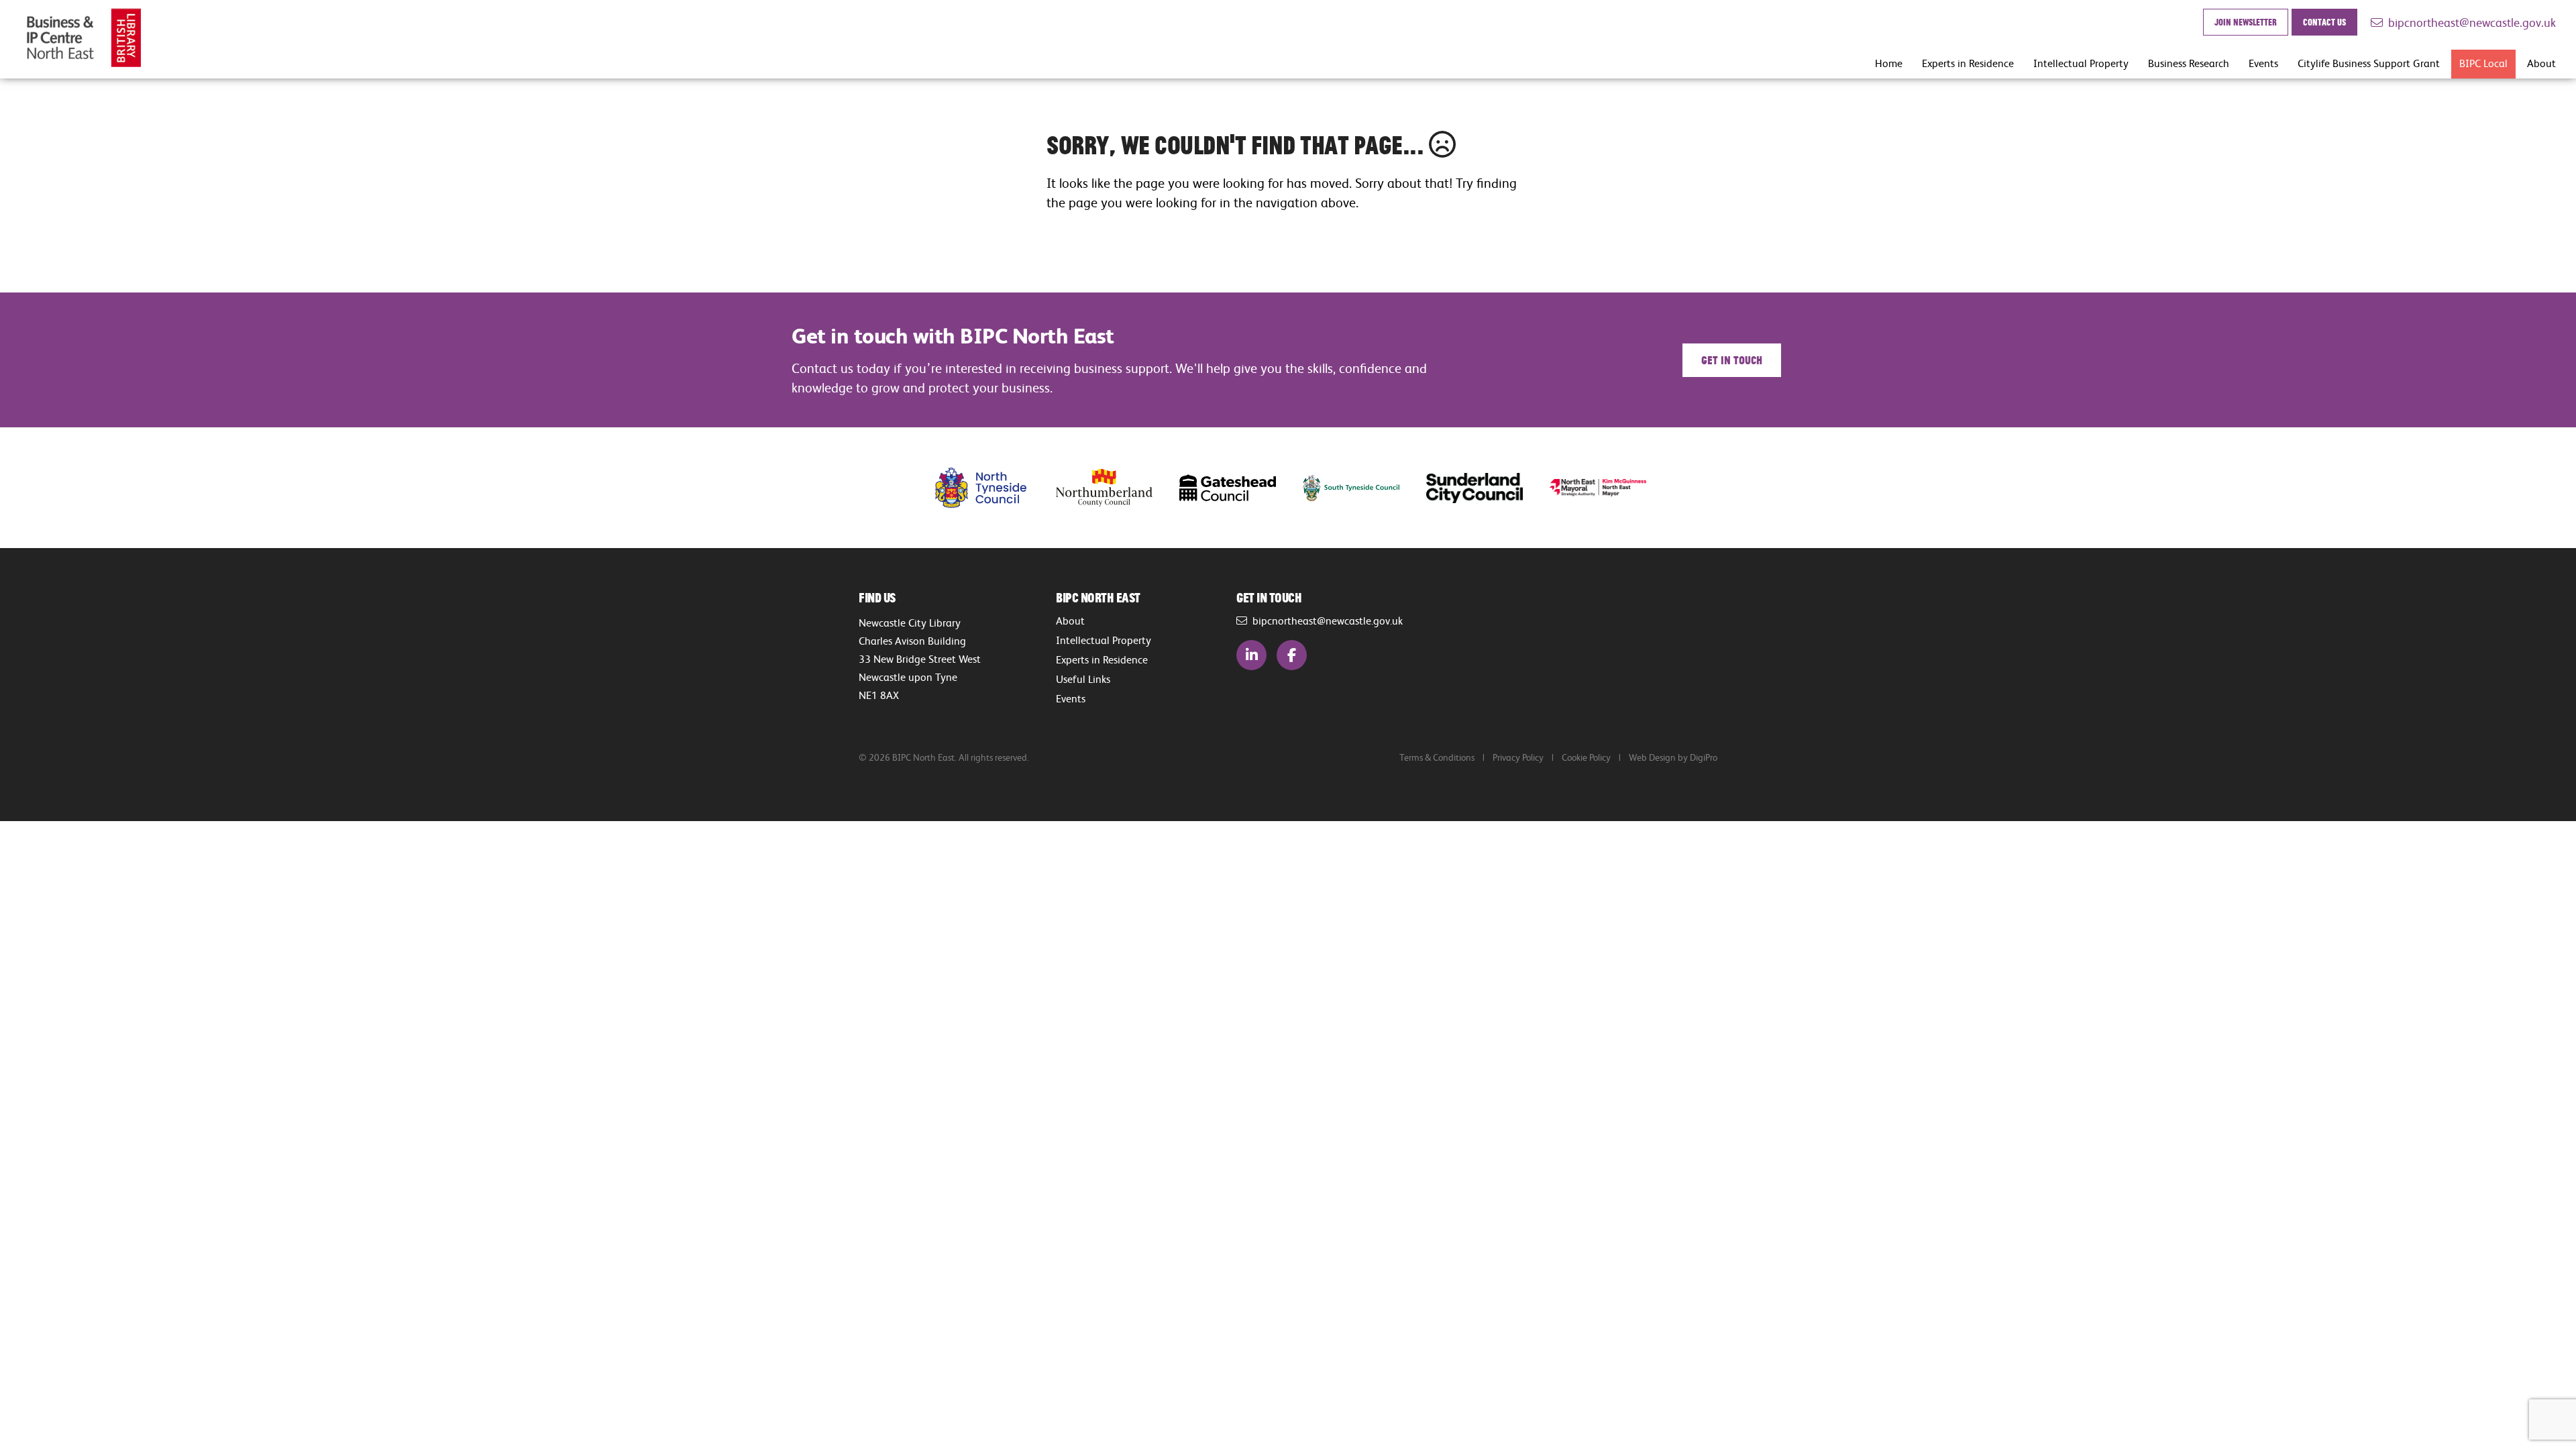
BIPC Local (2483, 63)
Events (2263, 63)
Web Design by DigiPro (1673, 757)
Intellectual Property (2081, 63)
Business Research (2189, 63)
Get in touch (1732, 360)
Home (1889, 63)
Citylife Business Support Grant (2369, 63)
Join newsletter (2246, 22)
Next (1687, 488)
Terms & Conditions (1437, 757)
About (2541, 63)
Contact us (2324, 22)
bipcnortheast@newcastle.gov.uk (2469, 22)
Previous (889, 488)
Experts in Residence (1968, 63)
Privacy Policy (1518, 757)
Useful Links (1083, 679)
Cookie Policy (1586, 757)
